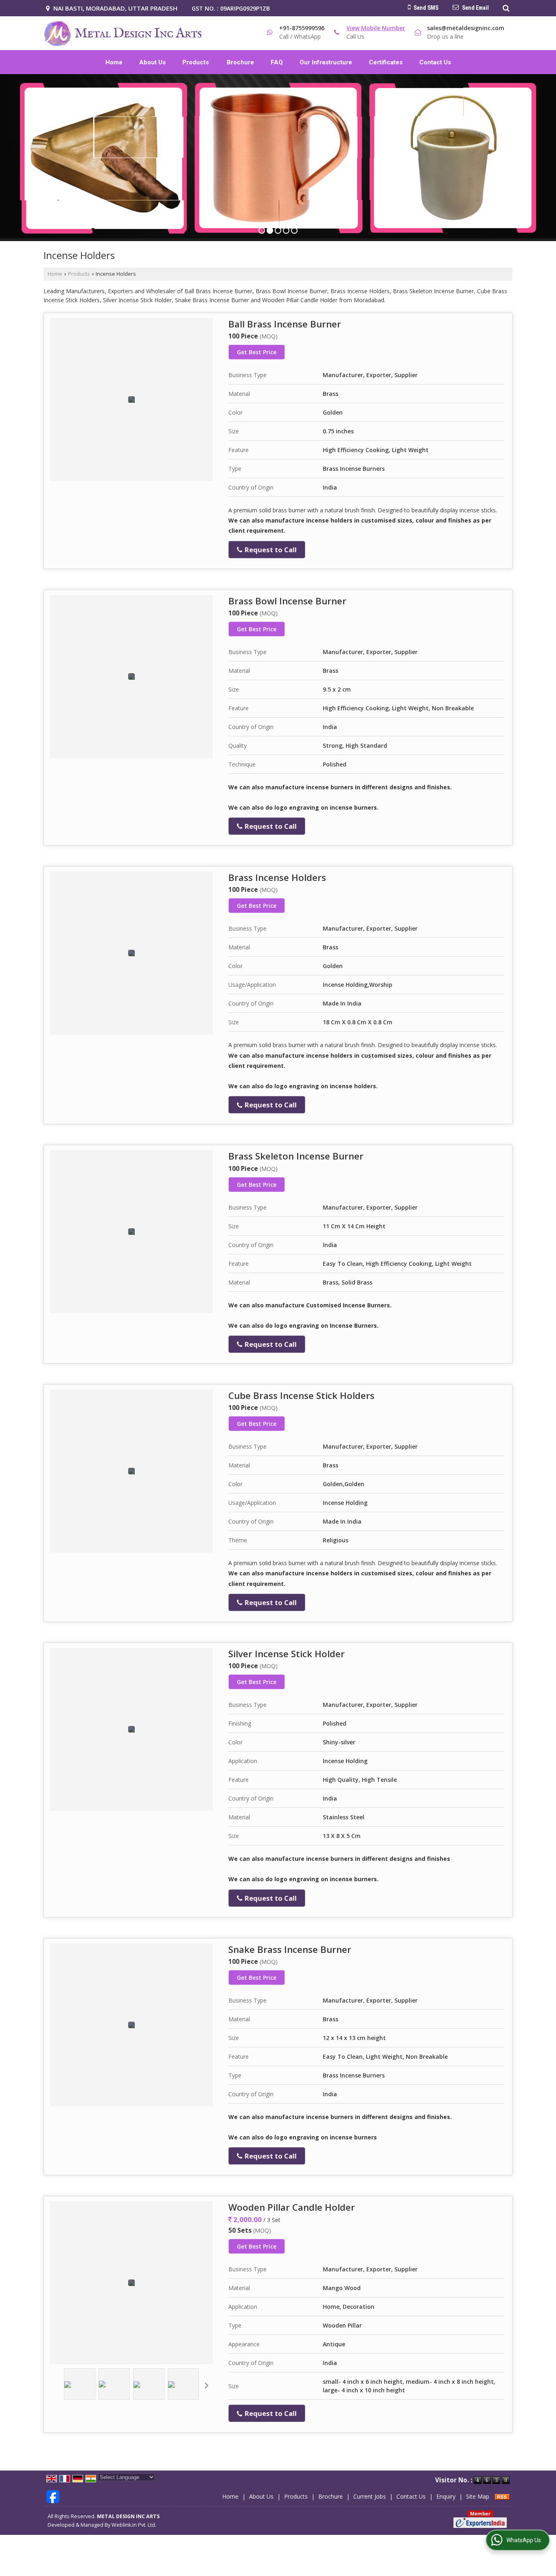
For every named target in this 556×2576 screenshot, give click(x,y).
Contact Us (435, 62)
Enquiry (446, 2496)
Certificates (386, 62)
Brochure (240, 62)
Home (114, 62)
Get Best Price (257, 352)
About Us (152, 62)
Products (196, 62)
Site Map (478, 2496)
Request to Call (270, 550)
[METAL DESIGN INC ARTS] (123, 33)
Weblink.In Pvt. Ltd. (134, 2525)
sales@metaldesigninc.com (466, 28)
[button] (376, 28)
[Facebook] (53, 2496)
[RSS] (502, 2496)
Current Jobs (370, 2496)
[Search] (505, 8)
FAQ (277, 62)
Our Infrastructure (326, 62)
